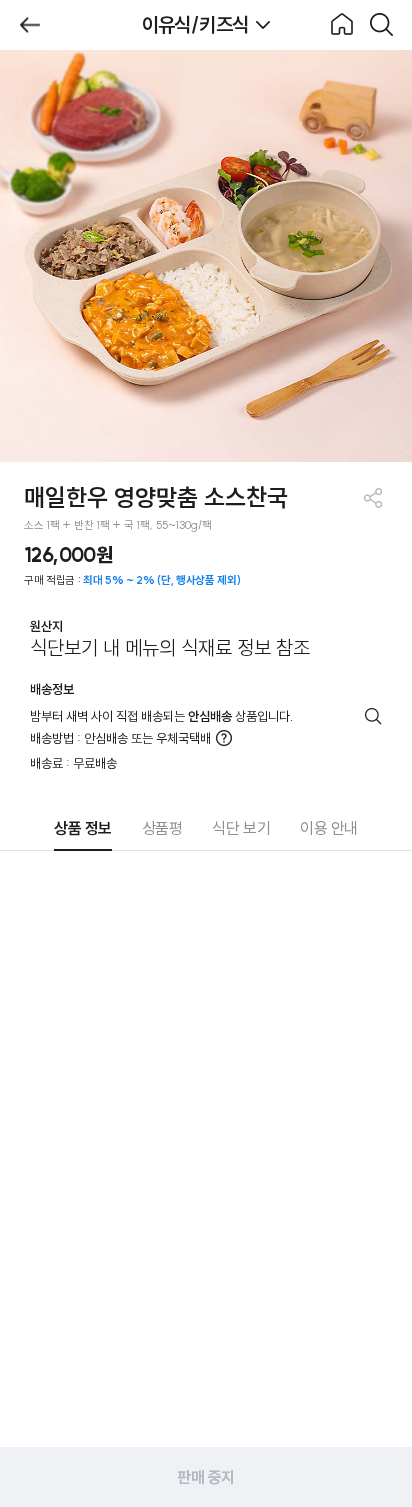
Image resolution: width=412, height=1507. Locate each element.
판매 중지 (206, 1477)
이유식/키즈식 (195, 24)
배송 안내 (373, 716)
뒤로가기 (30, 25)
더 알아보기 (224, 738)
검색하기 (382, 25)
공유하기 (372, 497)
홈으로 (342, 25)
